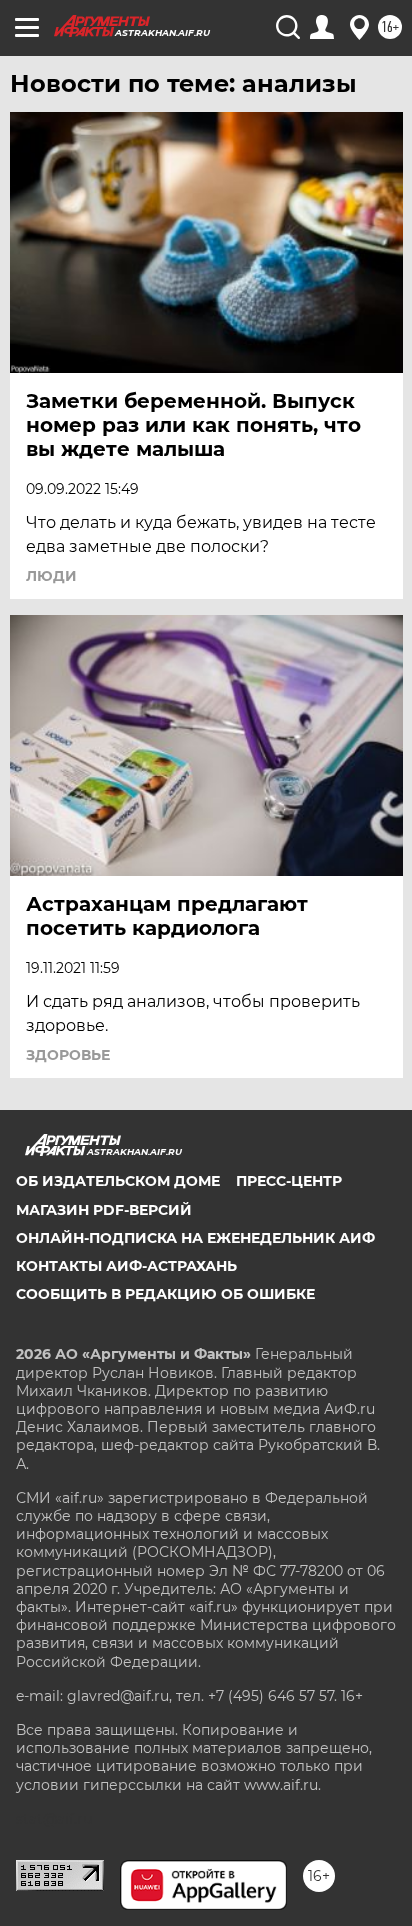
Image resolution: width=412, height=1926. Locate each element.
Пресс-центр (289, 1181)
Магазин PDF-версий (104, 1210)
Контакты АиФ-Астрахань (126, 1266)
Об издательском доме (118, 1181)
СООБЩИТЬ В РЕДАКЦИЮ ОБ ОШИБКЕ (165, 1294)
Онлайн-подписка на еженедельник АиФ (195, 1238)
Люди (51, 576)
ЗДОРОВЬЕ (68, 1055)
